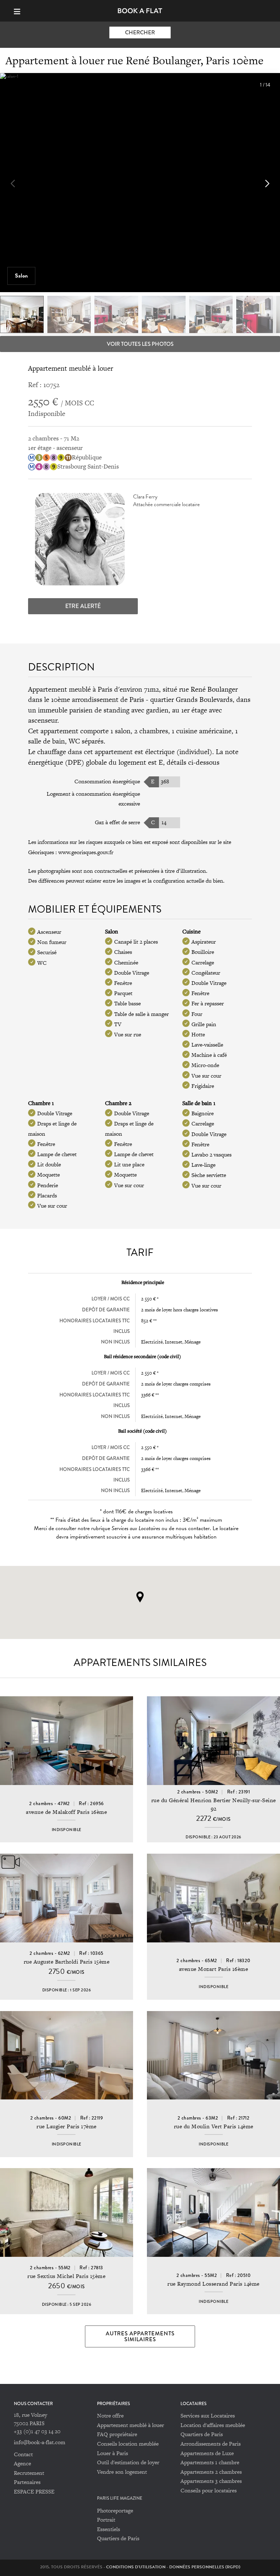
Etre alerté (83, 606)
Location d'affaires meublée (213, 2425)
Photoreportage (115, 2510)
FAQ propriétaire (117, 2434)
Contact (23, 2454)
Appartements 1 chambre (210, 2462)
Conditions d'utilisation (136, 2567)
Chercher (140, 33)
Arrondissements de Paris (211, 2444)
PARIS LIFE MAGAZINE (120, 2498)
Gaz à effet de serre (117, 822)
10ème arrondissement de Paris (98, 700)
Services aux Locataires (208, 2416)
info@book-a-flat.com (40, 2442)
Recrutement (29, 2473)
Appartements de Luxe (207, 2453)
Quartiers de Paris (202, 2434)
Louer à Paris (112, 2453)
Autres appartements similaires (140, 2336)
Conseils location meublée (128, 2444)
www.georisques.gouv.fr (86, 852)
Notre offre (110, 2416)
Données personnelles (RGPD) (205, 2567)
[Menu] (20, 11)
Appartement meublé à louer (131, 2425)
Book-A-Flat (140, 11)
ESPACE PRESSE (34, 2491)
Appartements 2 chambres (211, 2472)
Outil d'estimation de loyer (128, 2462)
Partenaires (27, 2482)
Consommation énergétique (107, 781)
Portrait (106, 2520)
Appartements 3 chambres (211, 2481)
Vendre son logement (122, 2472)
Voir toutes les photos (140, 344)
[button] (267, 184)
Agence (22, 2463)
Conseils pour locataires (209, 2490)
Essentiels (108, 2529)
